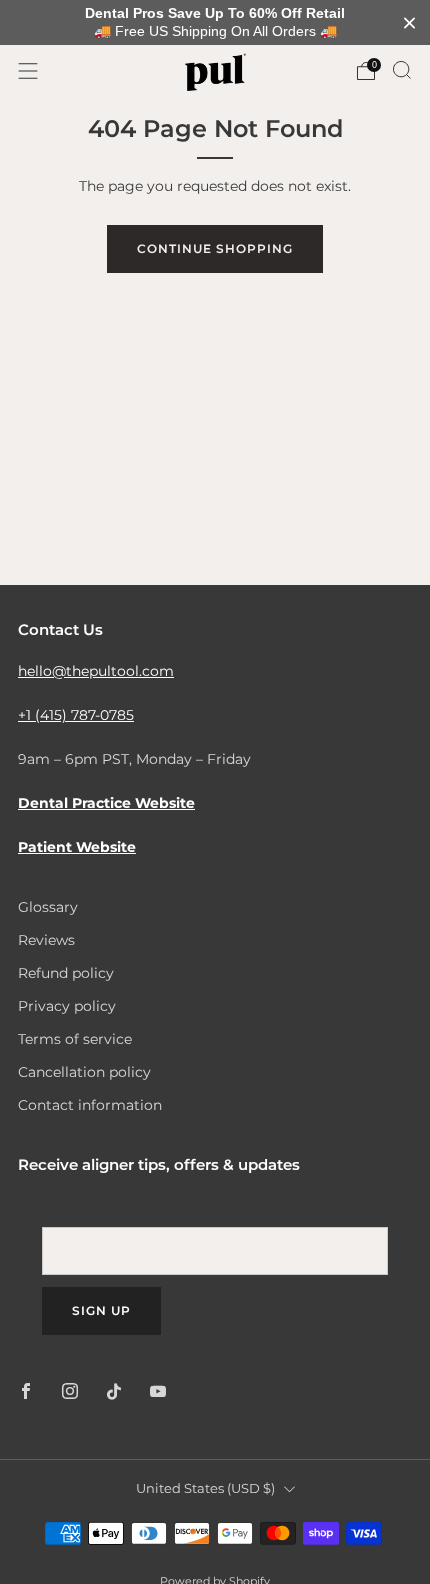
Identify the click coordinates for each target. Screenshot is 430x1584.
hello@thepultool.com (96, 671)
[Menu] (28, 71)
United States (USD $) (205, 1488)
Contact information (90, 1105)
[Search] (402, 70)
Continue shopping (215, 248)
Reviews (46, 940)
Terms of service (75, 1039)
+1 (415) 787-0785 (76, 715)
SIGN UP (101, 1310)
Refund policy (66, 973)
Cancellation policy (84, 1072)
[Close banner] (409, 22)
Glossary (48, 907)
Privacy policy (67, 1006)
